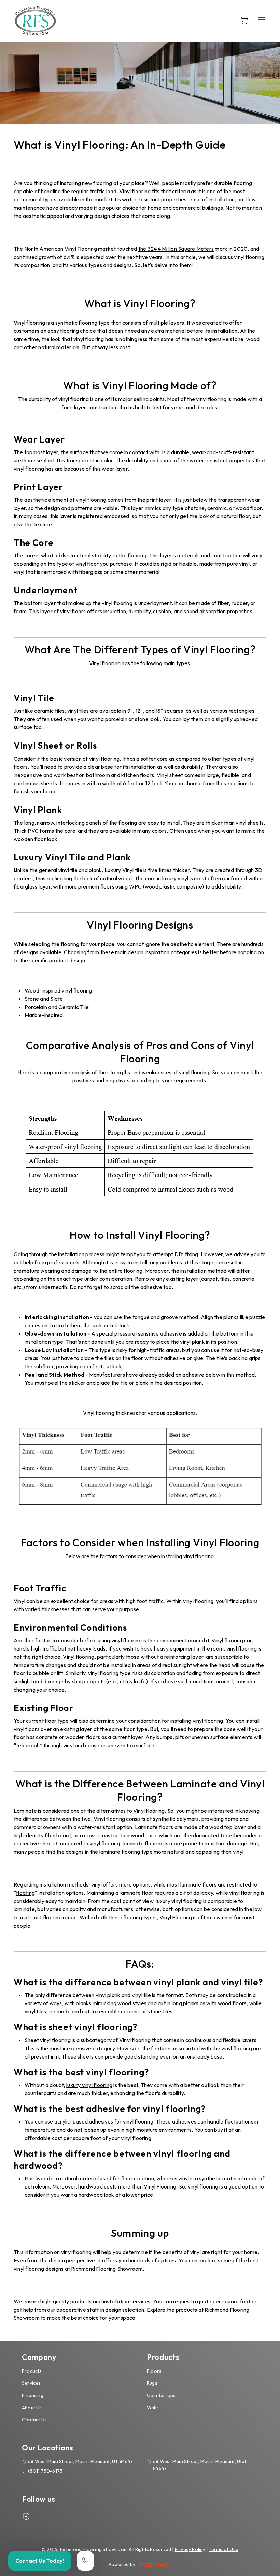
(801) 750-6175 (45, 2471)
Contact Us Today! (40, 2561)
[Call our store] (85, 2561)
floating (25, 1893)
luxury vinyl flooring (89, 2085)
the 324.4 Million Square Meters (176, 249)
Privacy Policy (190, 2549)
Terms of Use (223, 2549)
